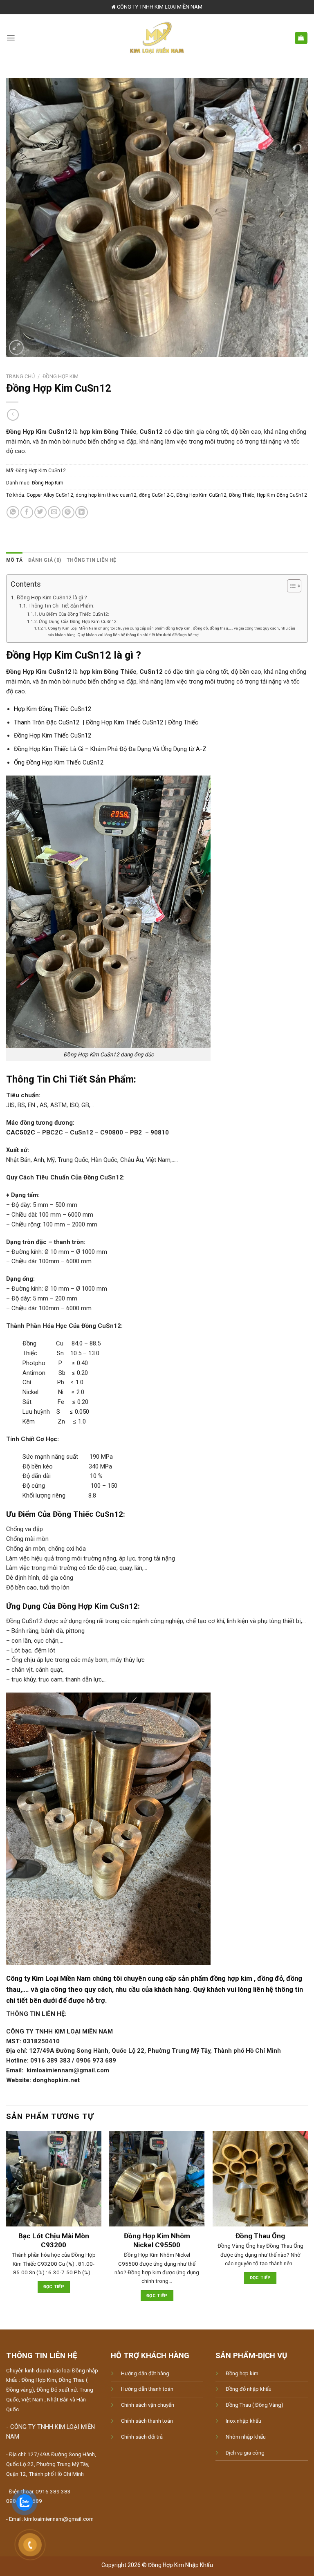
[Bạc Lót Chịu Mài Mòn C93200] (54, 2179)
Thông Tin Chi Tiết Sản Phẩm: (61, 606)
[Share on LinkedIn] (82, 512)
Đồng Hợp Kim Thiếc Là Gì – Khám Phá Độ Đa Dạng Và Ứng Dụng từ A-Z (110, 749)
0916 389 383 (53, 2492)
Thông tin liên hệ (91, 560)
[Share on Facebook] (27, 512)
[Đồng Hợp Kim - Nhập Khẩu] (157, 38)
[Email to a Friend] (54, 512)
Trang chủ (20, 376)
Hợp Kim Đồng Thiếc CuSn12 (53, 709)
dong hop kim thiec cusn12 (106, 495)
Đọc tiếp (54, 2287)
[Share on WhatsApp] (13, 512)
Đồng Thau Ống (260, 2236)
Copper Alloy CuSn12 (50, 495)
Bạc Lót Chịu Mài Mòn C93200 (54, 2240)
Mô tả (14, 560)
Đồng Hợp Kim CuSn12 (201, 495)
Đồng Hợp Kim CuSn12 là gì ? (52, 597)
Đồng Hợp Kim (61, 376)
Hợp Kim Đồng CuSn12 (282, 495)
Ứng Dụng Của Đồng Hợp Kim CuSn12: (78, 622)
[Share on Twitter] (41, 512)
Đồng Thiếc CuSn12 (88, 1514)
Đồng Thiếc (242, 495)
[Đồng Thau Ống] (260, 2179)
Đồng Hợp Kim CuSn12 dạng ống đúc (109, 1055)
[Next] (307, 2223)
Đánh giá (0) (45, 560)
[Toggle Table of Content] (290, 586)
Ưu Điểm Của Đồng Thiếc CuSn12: (74, 614)
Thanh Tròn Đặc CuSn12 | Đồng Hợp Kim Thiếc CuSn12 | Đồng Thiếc (106, 722)
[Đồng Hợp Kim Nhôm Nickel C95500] (157, 2179)
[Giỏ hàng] (301, 38)
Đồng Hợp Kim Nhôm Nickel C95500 (157, 2240)
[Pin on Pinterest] (68, 512)
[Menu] (11, 38)
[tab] (14, 560)
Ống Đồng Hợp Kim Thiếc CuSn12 (59, 762)
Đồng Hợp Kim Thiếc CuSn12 (53, 735)
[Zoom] (16, 348)
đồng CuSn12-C (156, 495)
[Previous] (7, 2223)
